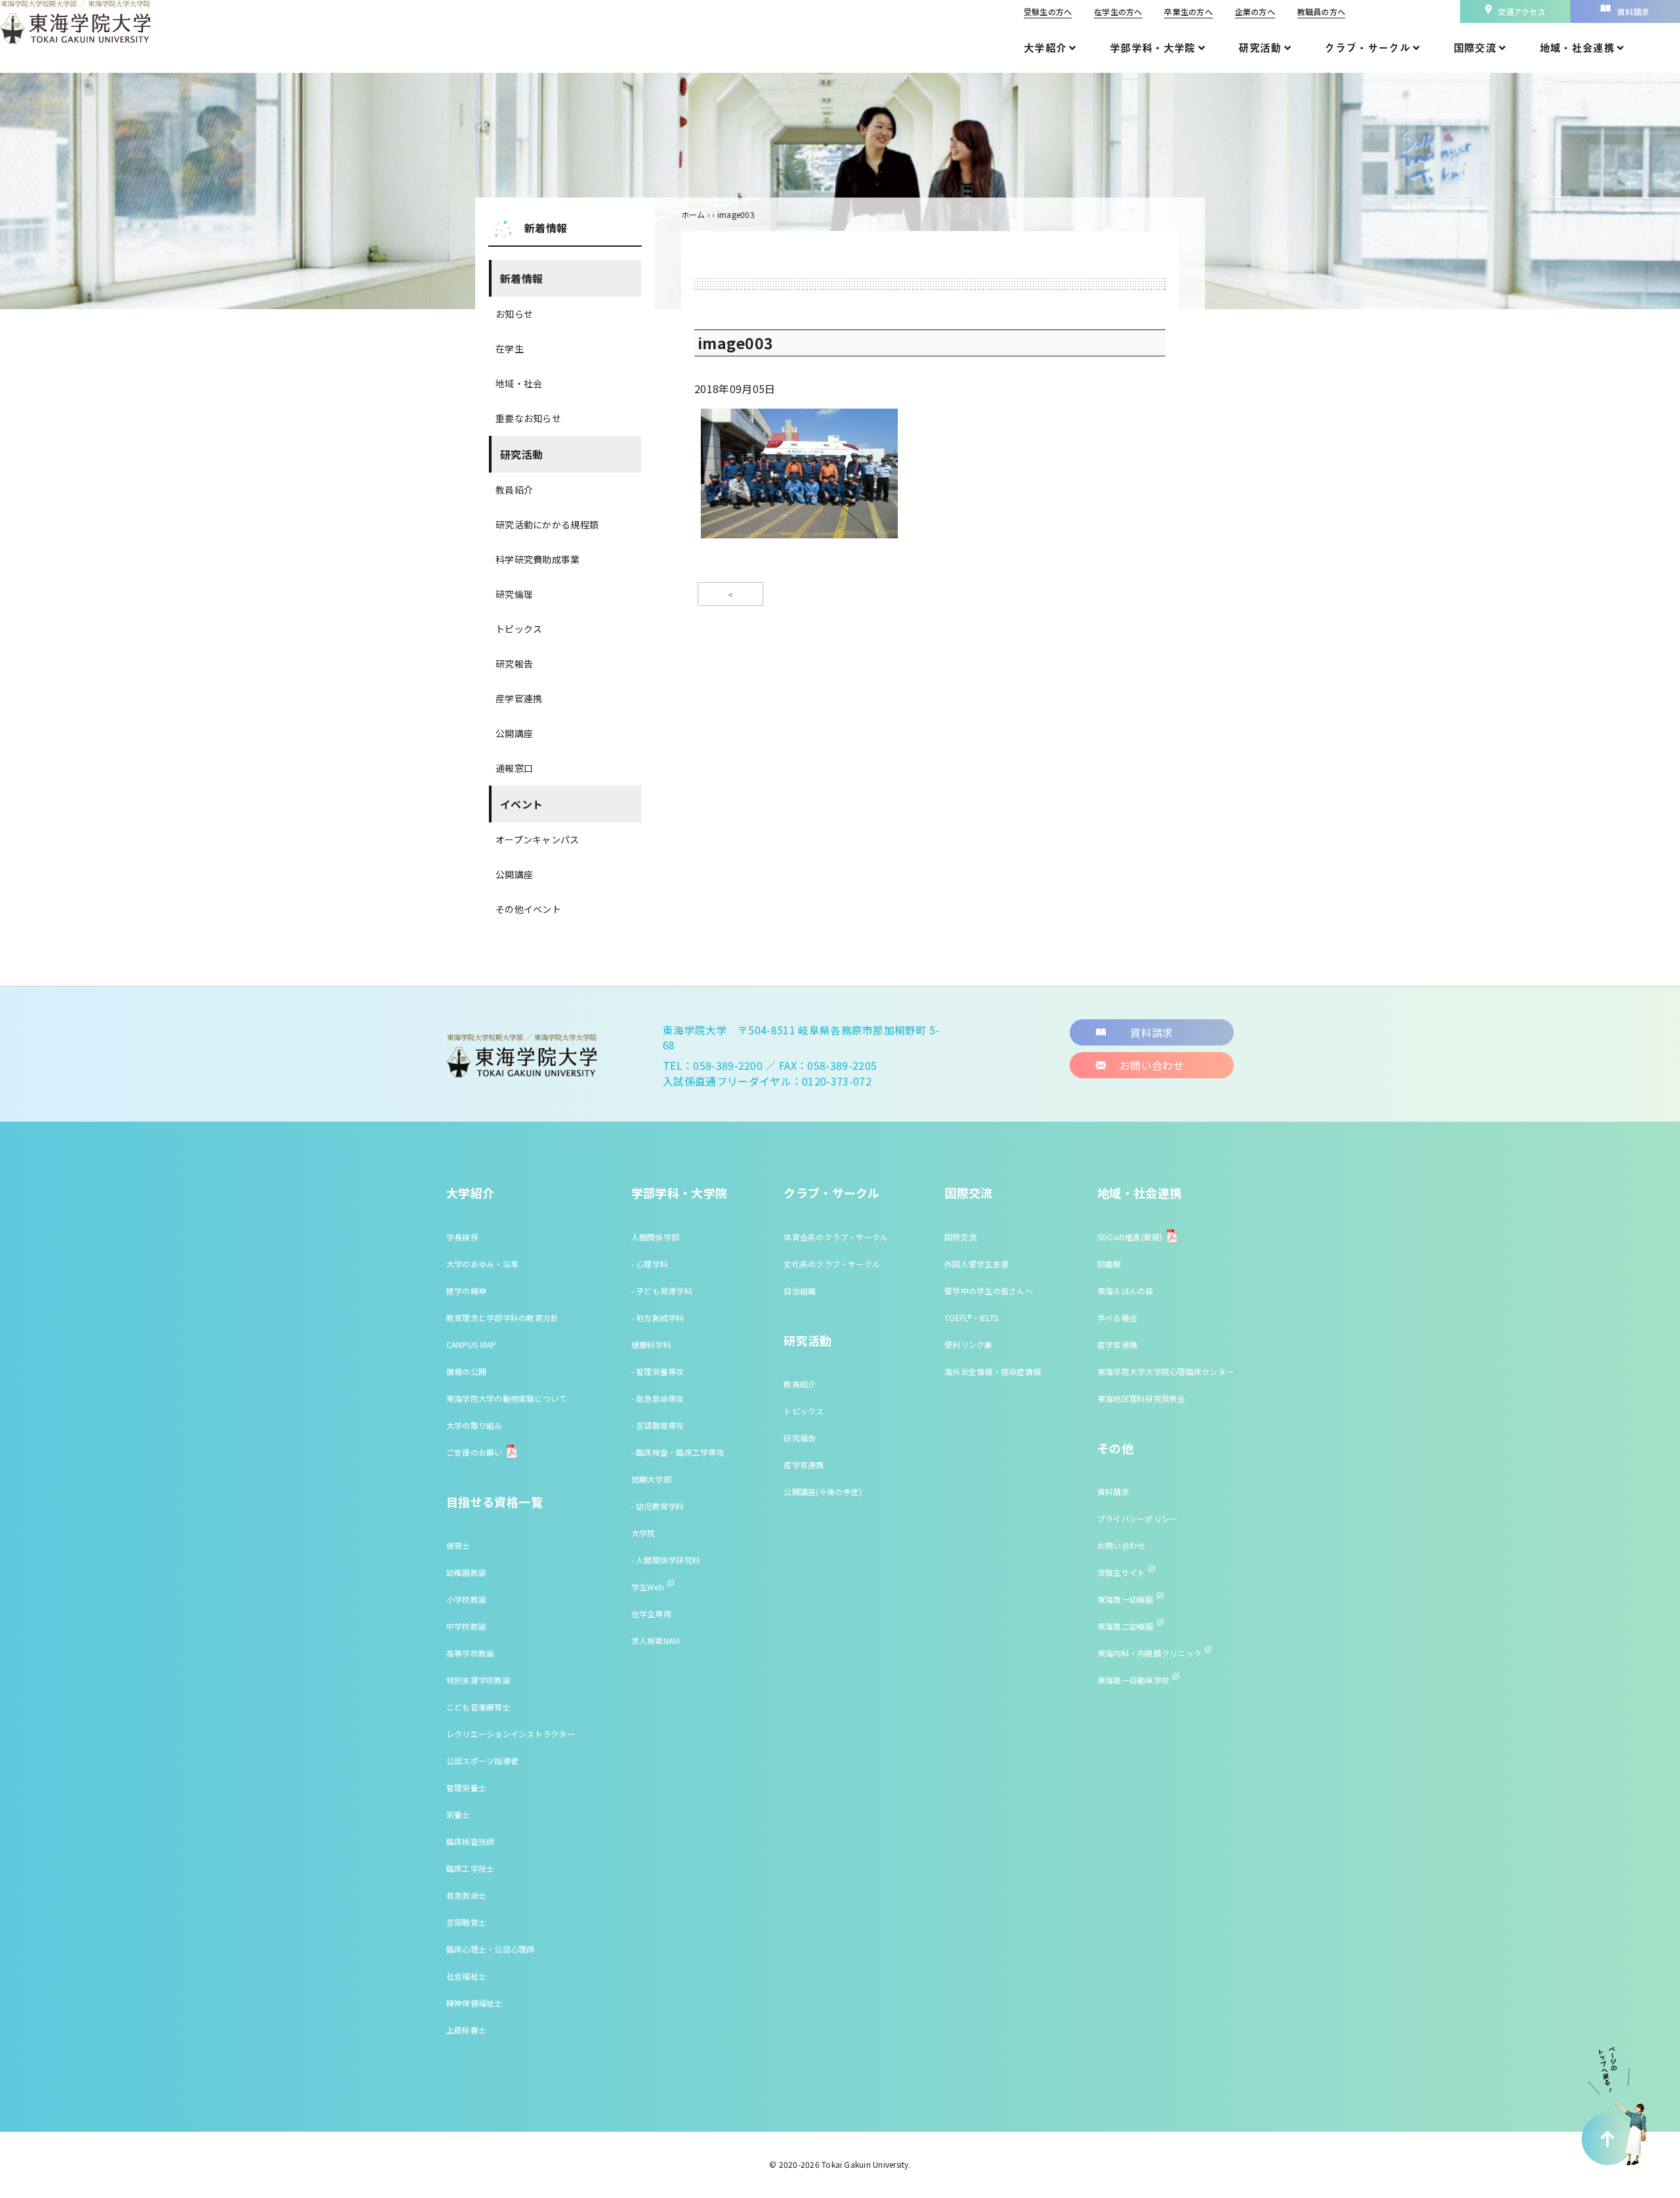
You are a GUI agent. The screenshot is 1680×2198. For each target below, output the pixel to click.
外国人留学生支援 (976, 1264)
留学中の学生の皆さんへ (989, 1291)
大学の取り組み (474, 1425)
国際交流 (968, 1193)
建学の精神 (466, 1291)
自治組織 (800, 1291)
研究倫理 (514, 594)
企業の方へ (1255, 11)
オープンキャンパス (537, 839)
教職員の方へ (1321, 11)
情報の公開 (466, 1371)
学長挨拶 (462, 1237)
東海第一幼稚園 (1125, 1599)
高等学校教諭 (470, 1653)
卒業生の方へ (1188, 11)
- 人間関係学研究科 (666, 1560)
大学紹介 (470, 1193)
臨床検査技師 (470, 1841)
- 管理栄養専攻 (658, 1371)
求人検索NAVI (656, 1640)
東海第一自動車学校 (1133, 1680)
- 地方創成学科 (658, 1318)
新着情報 (521, 278)
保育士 (458, 1545)
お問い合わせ (1121, 1545)
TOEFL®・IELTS (971, 1318)
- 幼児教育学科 (658, 1506)
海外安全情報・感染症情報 (993, 1371)
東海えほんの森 (1125, 1291)
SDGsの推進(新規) (1130, 1237)
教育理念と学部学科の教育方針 (502, 1318)
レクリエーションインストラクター (511, 1734)
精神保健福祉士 (474, 2003)
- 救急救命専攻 (658, 1398)
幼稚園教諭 (466, 1572)
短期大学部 (651, 1479)
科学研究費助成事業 (538, 559)
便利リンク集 (968, 1344)
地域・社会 (519, 383)
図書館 (1109, 1264)
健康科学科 (651, 1344)
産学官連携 (519, 698)
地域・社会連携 (1140, 1193)
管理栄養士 (466, 1787)
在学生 (510, 349)
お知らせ (514, 314)
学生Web (648, 1587)
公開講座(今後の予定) (823, 1491)
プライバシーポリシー (1137, 1518)
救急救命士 (466, 1895)
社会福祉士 (466, 1976)
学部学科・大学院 (680, 1193)
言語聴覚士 (466, 1922)
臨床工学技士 (470, 1868)
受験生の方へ (1048, 11)
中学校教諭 (466, 1626)
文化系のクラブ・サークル (832, 1264)
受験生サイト (1121, 1572)
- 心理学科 (650, 1264)
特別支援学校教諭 (478, 1680)
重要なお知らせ (528, 418)
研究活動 (521, 454)
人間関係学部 (655, 1237)
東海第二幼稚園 (1125, 1626)
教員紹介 (514, 490)
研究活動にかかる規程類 (547, 524)
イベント (521, 804)
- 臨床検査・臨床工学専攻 (678, 1452)
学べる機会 (1117, 1318)
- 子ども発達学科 (662, 1291)
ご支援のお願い (474, 1452)
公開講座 (514, 733)
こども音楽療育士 (478, 1707)
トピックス (519, 629)
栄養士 (458, 1814)
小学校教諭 (466, 1599)
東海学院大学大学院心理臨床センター (1165, 1371)
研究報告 (514, 664)
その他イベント (528, 909)
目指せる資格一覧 (494, 1502)
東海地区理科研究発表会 (1142, 1398)
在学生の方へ (1118, 11)
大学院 (643, 1533)
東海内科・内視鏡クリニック (1149, 1653)
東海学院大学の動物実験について (507, 1398)
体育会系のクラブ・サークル (836, 1237)
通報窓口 (514, 768)
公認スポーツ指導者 (482, 1761)
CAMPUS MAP (471, 1344)
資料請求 (1113, 1491)
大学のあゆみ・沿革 (482, 1264)
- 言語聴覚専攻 (658, 1425)
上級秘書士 (466, 2030)
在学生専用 (651, 1614)
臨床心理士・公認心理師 (491, 1949)
